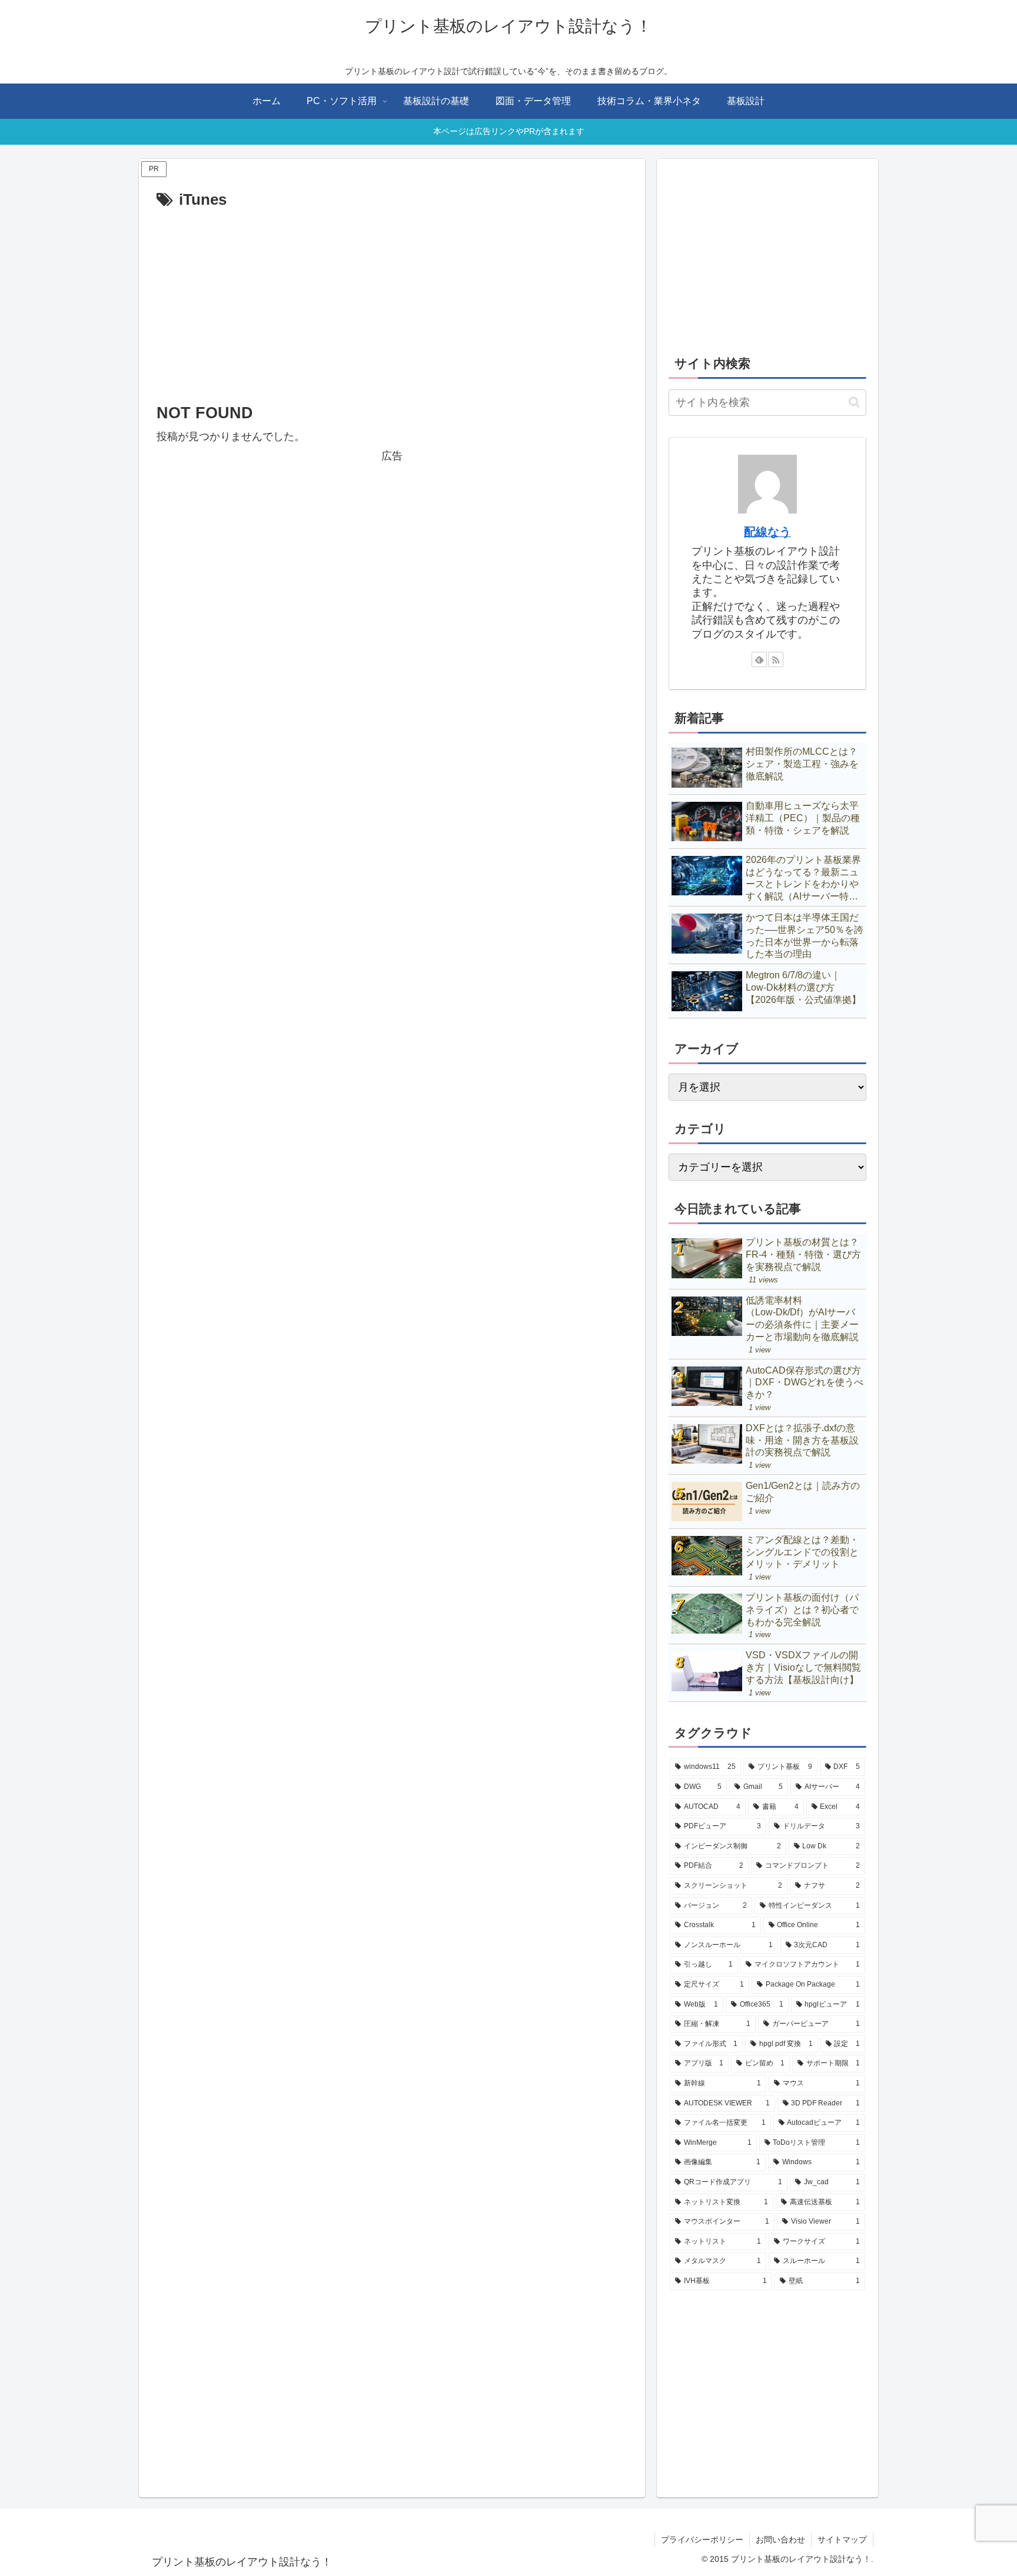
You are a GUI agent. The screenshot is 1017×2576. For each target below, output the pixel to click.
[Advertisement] (392, 301)
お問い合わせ (780, 2540)
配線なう (767, 532)
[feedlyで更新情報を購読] (759, 659)
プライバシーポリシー (702, 2540)
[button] (854, 402)
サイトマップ (842, 2540)
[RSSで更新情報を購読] (776, 659)
